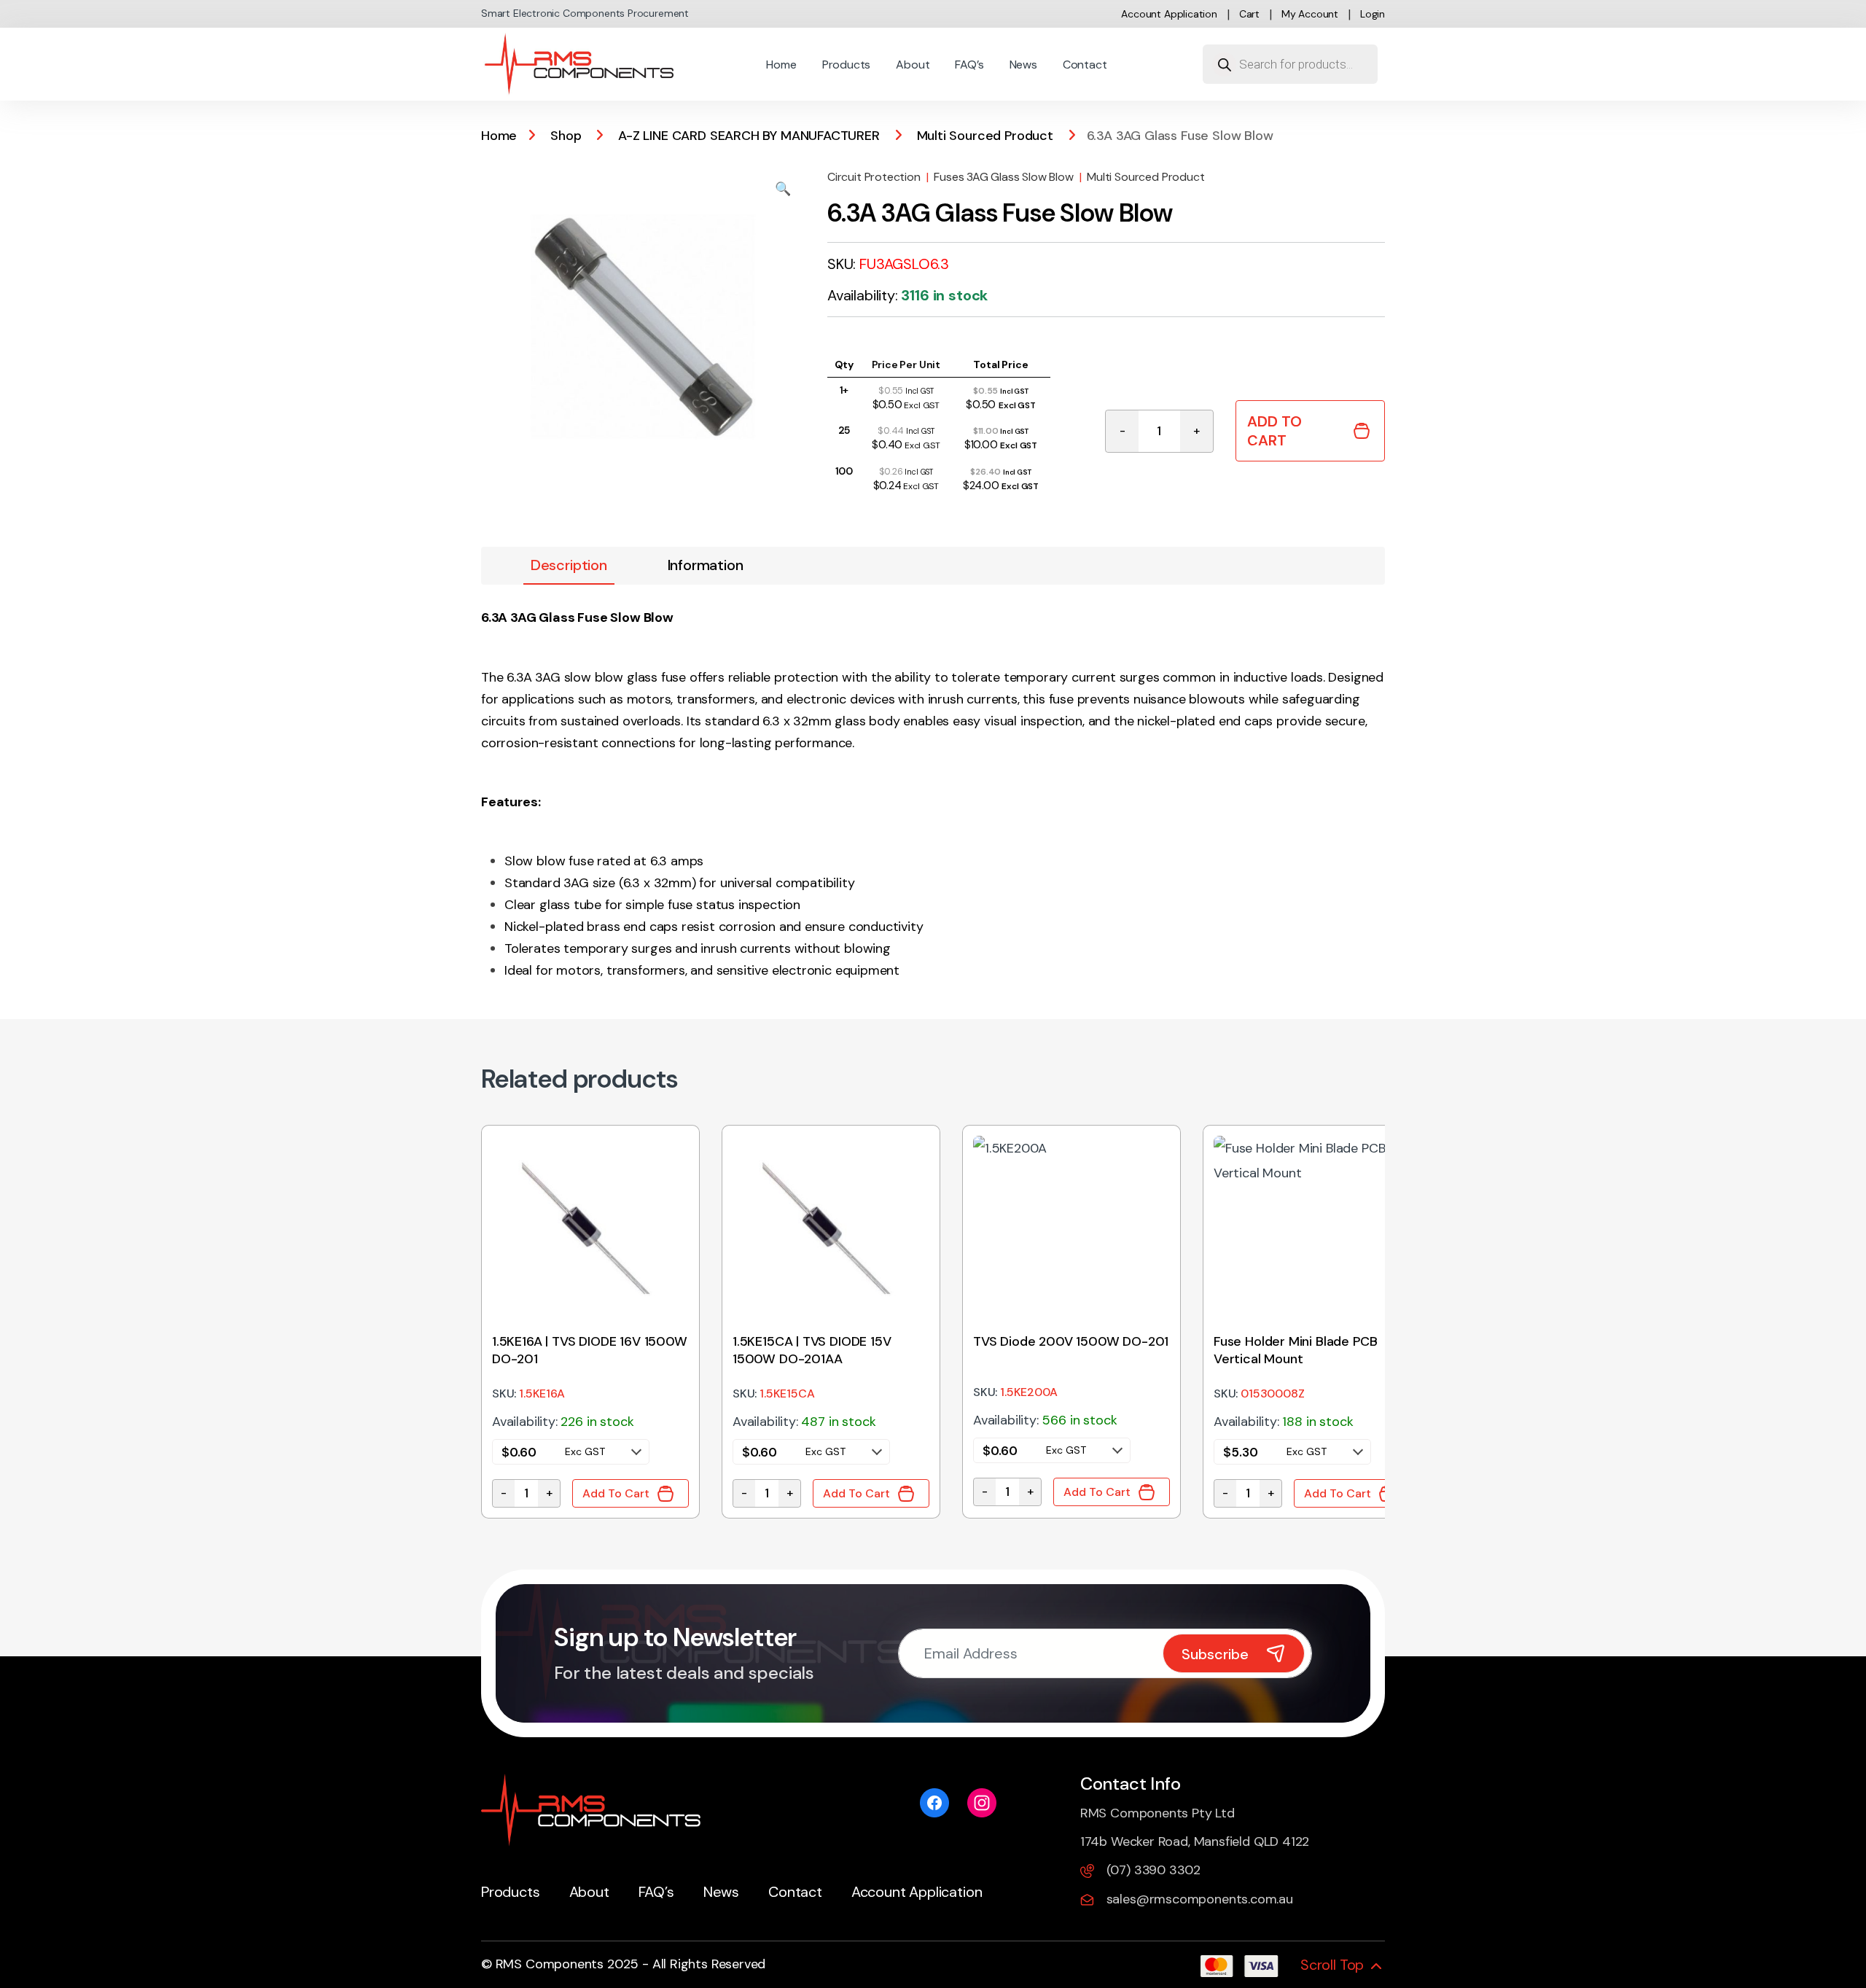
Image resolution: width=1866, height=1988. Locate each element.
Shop (566, 136)
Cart (1249, 14)
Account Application (1169, 14)
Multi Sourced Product (985, 136)
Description (569, 565)
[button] (783, 189)
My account (1310, 14)
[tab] (569, 566)
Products (847, 65)
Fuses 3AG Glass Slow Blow (1004, 177)
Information (706, 565)
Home (781, 65)
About (913, 65)
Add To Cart (1274, 431)
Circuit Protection (874, 177)
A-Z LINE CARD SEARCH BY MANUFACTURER (749, 136)
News (1023, 65)
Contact (1085, 65)
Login (1373, 14)
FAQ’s (969, 65)
